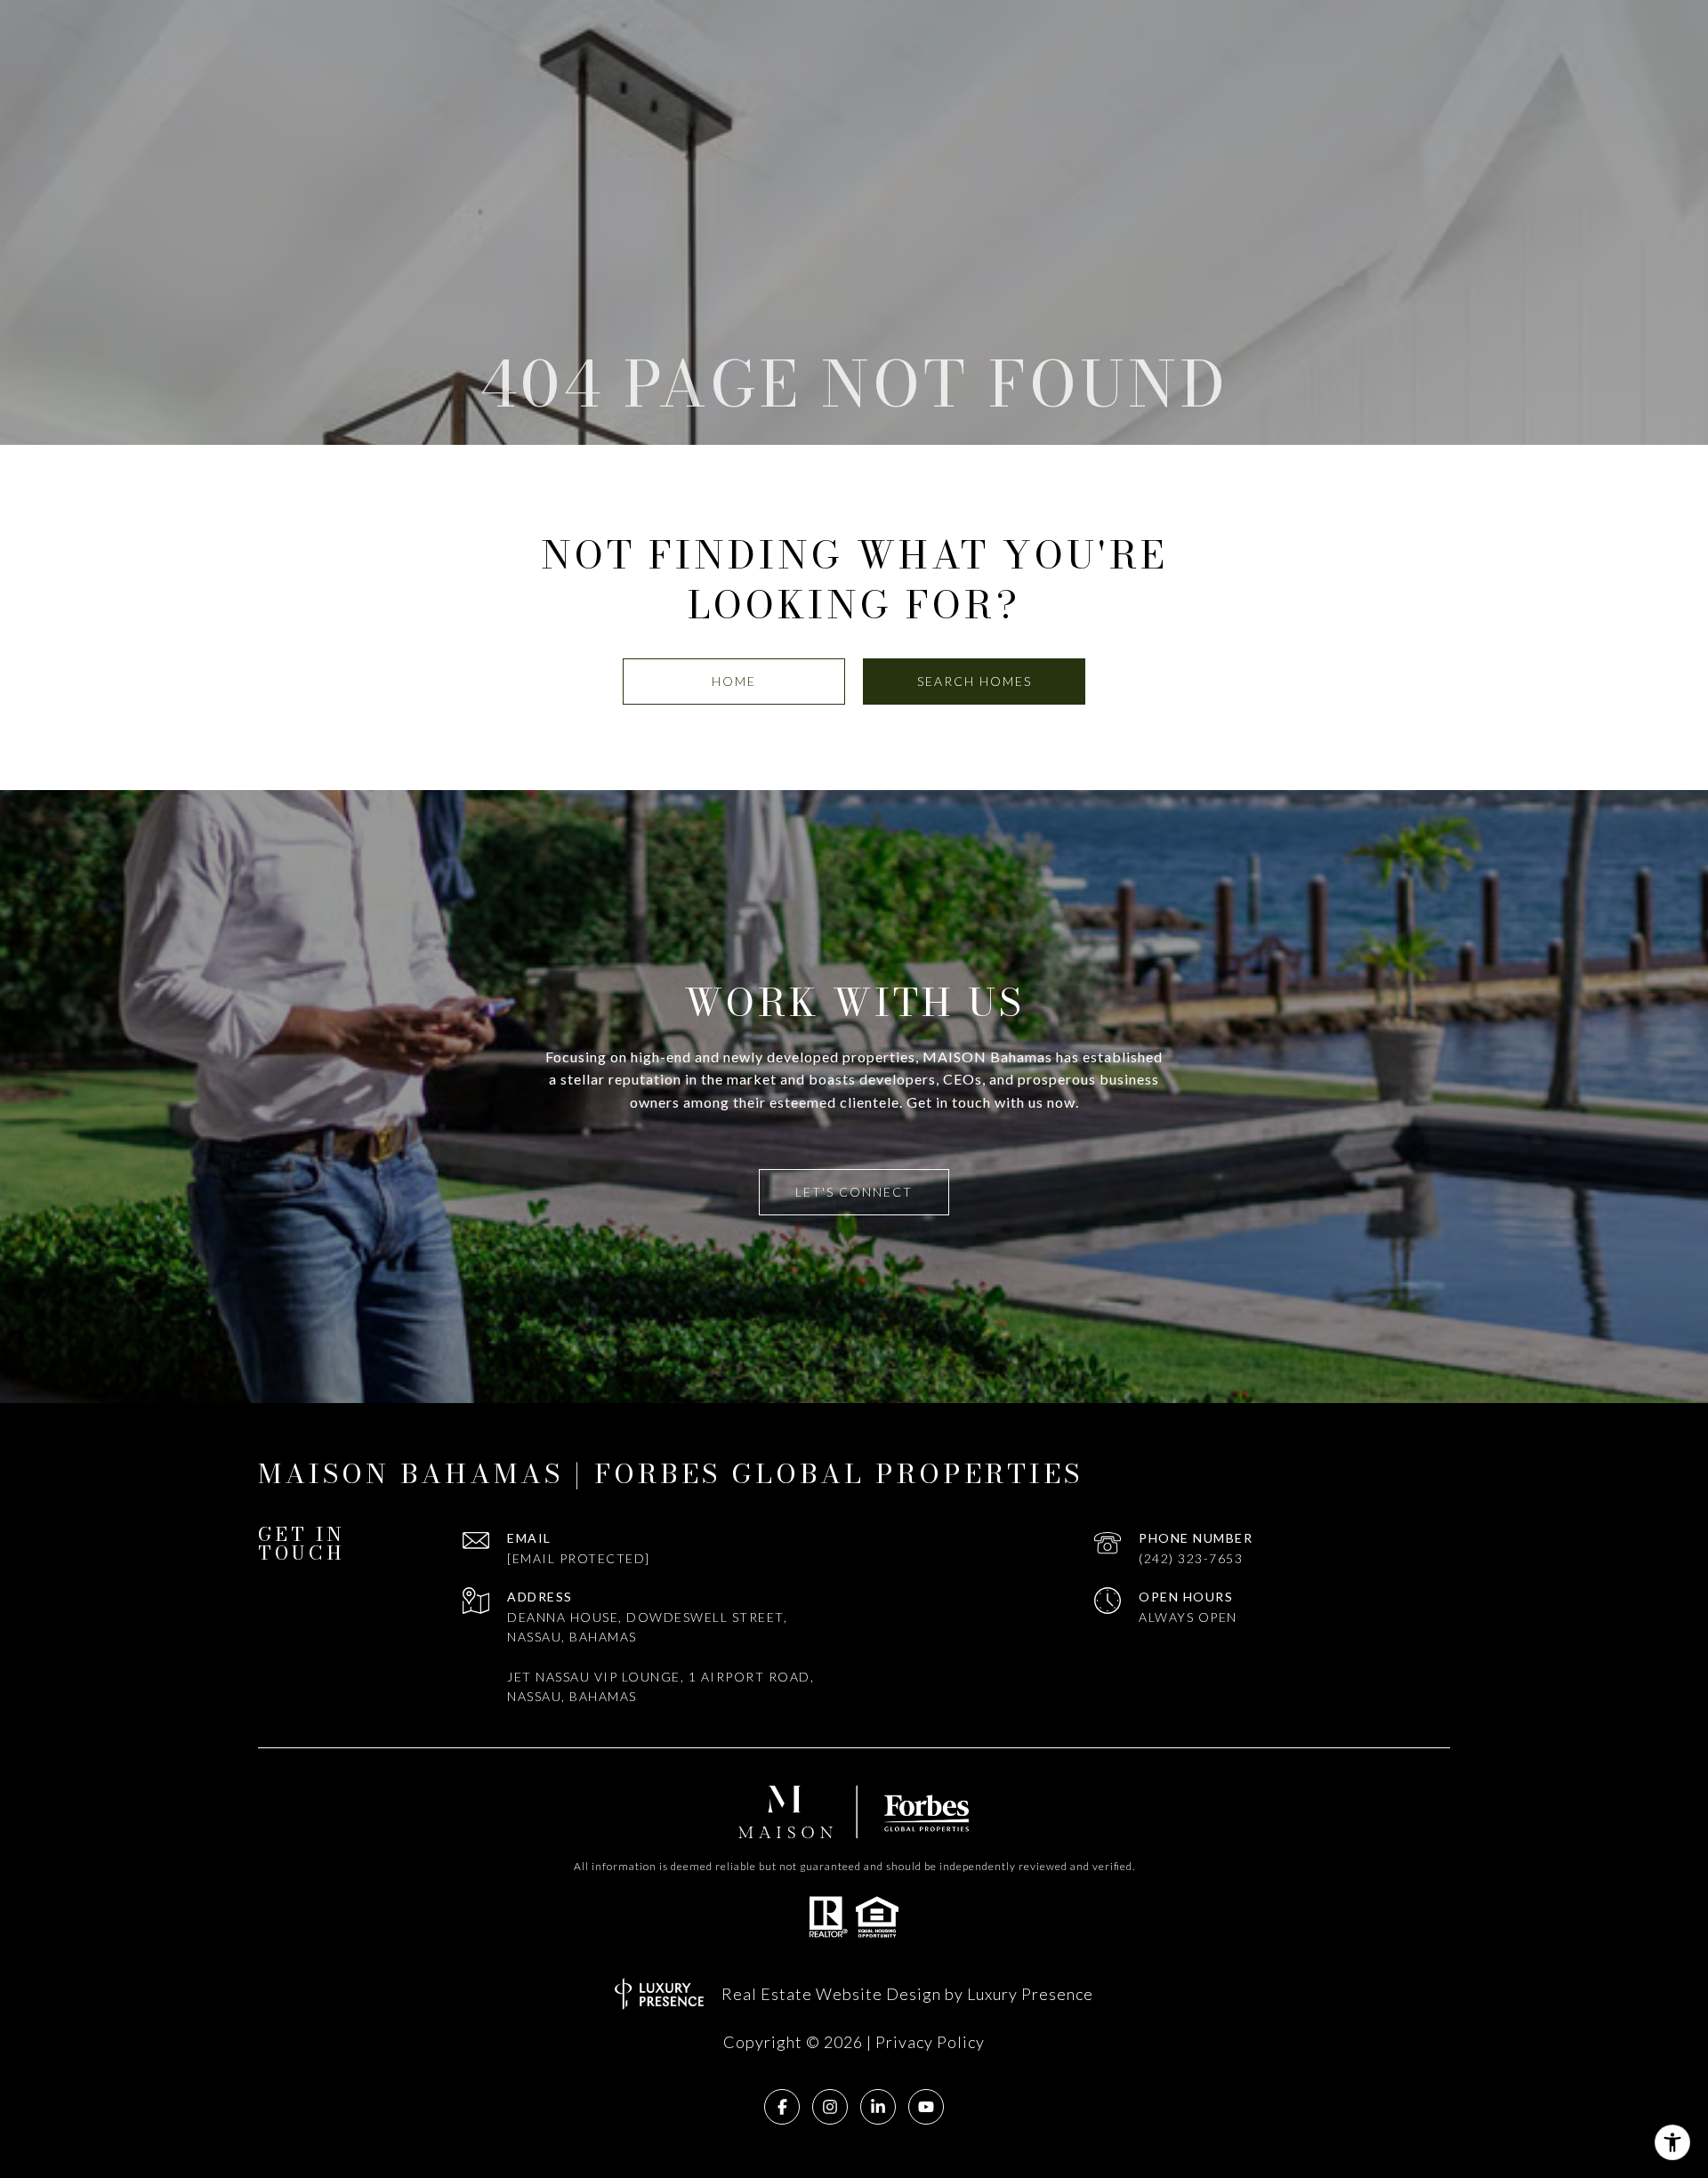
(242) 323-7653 (1191, 1558)
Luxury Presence (1030, 1994)
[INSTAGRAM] (830, 2107)
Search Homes (975, 681)
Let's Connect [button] (854, 1192)
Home (734, 681)
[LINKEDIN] (878, 2107)
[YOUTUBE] (926, 2107)
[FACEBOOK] (782, 2107)
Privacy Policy (930, 2042)
